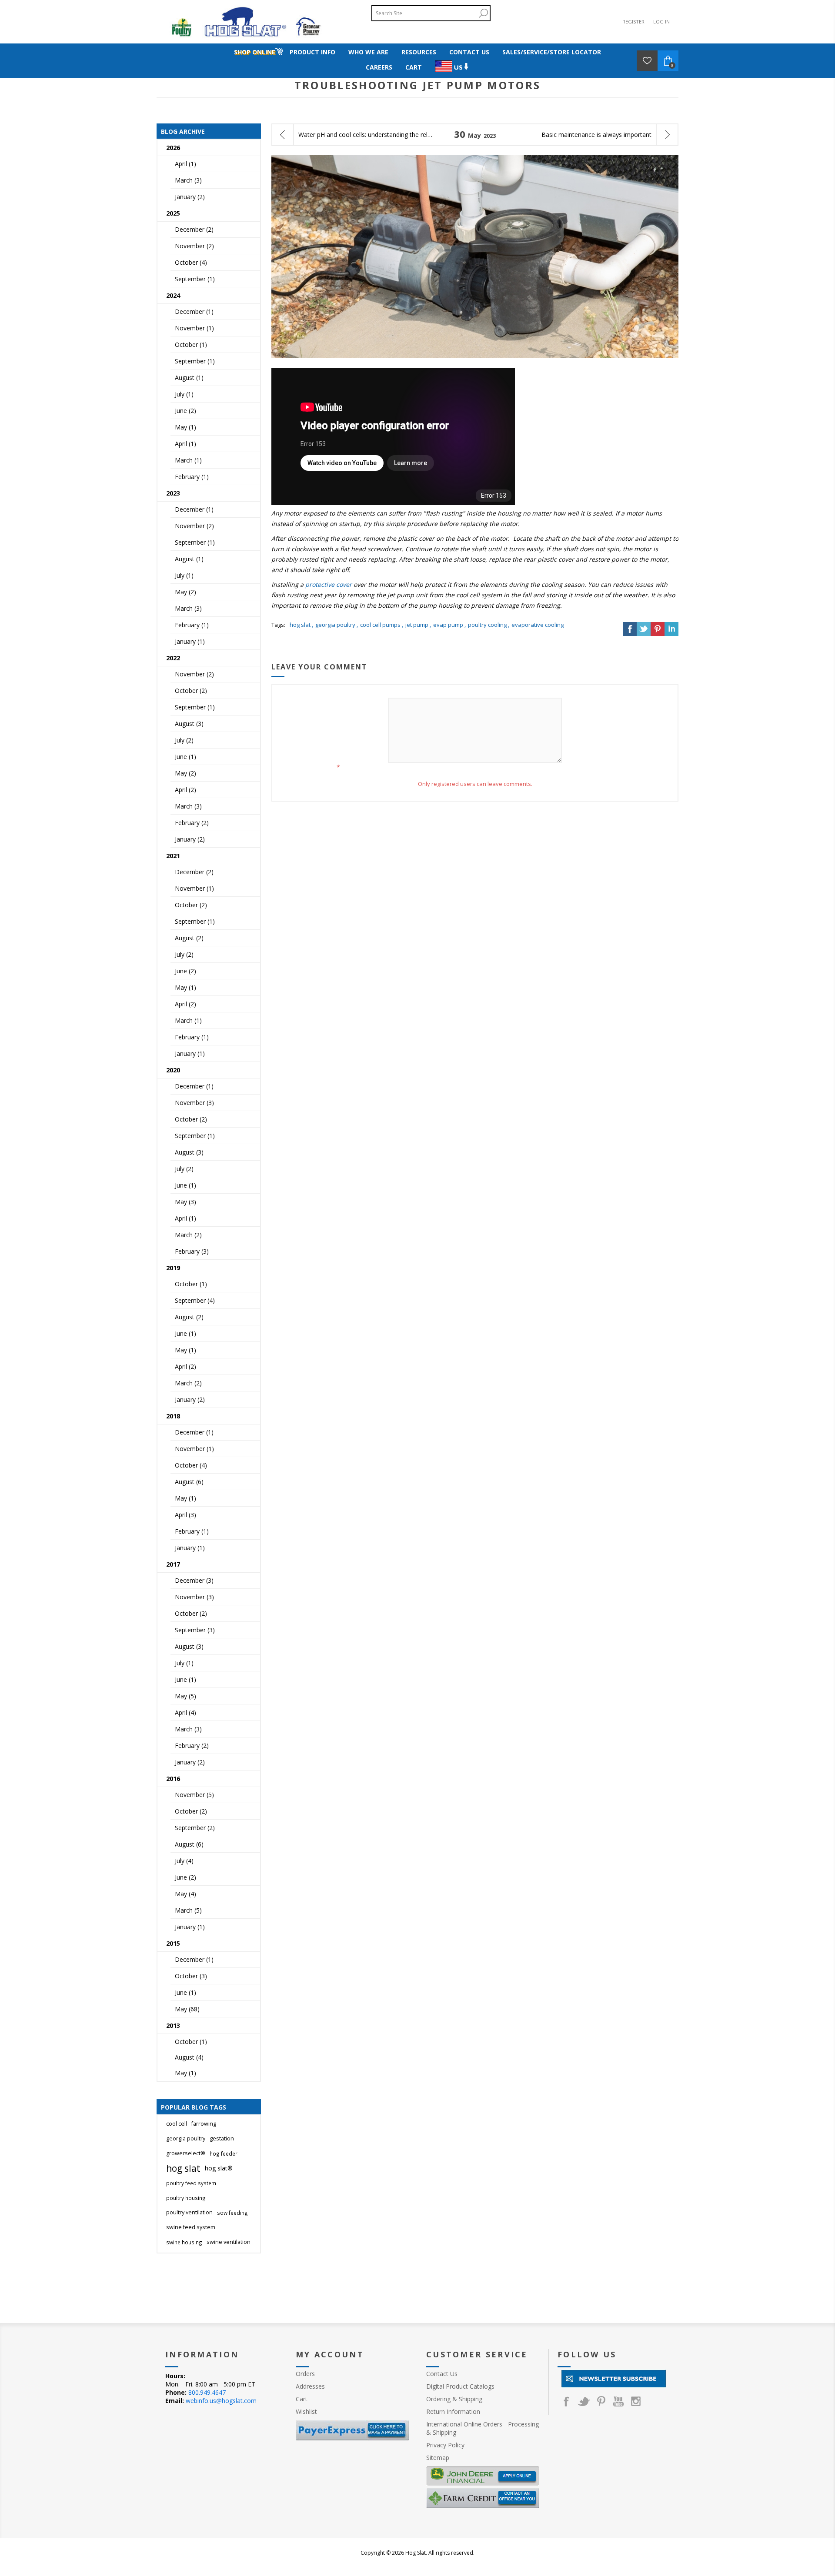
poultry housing (186, 2198)
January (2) (190, 197)
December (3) (194, 1580)
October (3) (191, 1976)
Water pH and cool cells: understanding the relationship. (366, 135)
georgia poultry (335, 625)
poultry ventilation (189, 2212)
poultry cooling (487, 625)
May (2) (185, 592)
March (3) (188, 180)
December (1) (194, 311)
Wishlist (306, 2411)
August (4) (189, 2057)
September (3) (195, 1630)
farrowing (204, 2124)
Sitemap (438, 2458)
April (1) (185, 164)
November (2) (194, 246)
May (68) (187, 2009)
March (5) (188, 1910)
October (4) (191, 262)
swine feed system (191, 2227)
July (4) (184, 1861)
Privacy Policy (445, 2445)
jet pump (417, 625)
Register (633, 22)
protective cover (329, 584)
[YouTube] (618, 2401)
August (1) (189, 378)
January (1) (190, 641)
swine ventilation (229, 2242)
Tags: (278, 625)
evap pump (448, 625)
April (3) (185, 1515)
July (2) (184, 740)
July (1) (184, 394)
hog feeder (224, 2153)
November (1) (194, 328)
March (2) (188, 1235)
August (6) (189, 1482)
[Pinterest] (601, 2401)
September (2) (195, 1828)
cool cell (177, 2124)
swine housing (184, 2242)
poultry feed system (191, 2183)
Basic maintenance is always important (596, 135)
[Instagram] (636, 2401)
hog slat (300, 625)
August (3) (189, 724)
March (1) (188, 460)
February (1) (192, 477)
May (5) (185, 1696)
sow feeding (232, 2213)
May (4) (185, 1894)
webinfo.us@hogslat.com (221, 2401)
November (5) (194, 1795)
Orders (305, 2374)
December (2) (194, 229)
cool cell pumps (380, 625)
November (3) (194, 1103)
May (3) (185, 1202)
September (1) (195, 279)
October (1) (191, 344)
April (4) (185, 1712)
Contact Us (442, 2374)
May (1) (185, 427)
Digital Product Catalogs (460, 2386)
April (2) (185, 790)
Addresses (310, 2386)
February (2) (192, 823)
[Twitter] (584, 2401)
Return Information (453, 2411)
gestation (222, 2138)
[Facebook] (566, 2401)
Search (483, 13)
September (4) (195, 1300)
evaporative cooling (538, 625)
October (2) (191, 691)
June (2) (185, 411)
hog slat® (219, 2168)
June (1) (185, 757)
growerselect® (186, 2153)
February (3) (192, 1251)
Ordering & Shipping (454, 2399)
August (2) (189, 938)
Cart (302, 2399)
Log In (661, 22)
